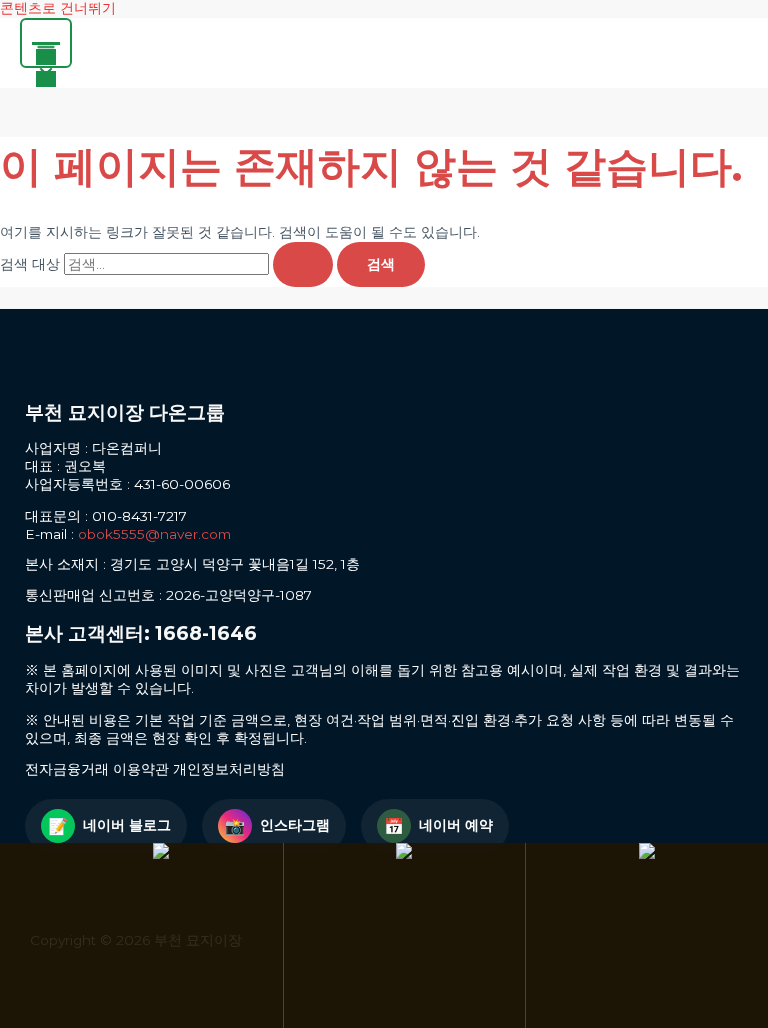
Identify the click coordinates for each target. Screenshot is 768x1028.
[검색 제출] (303, 265)
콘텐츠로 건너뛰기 (58, 8)
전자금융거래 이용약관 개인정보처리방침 (155, 769)
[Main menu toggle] (46, 43)
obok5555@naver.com (154, 534)
